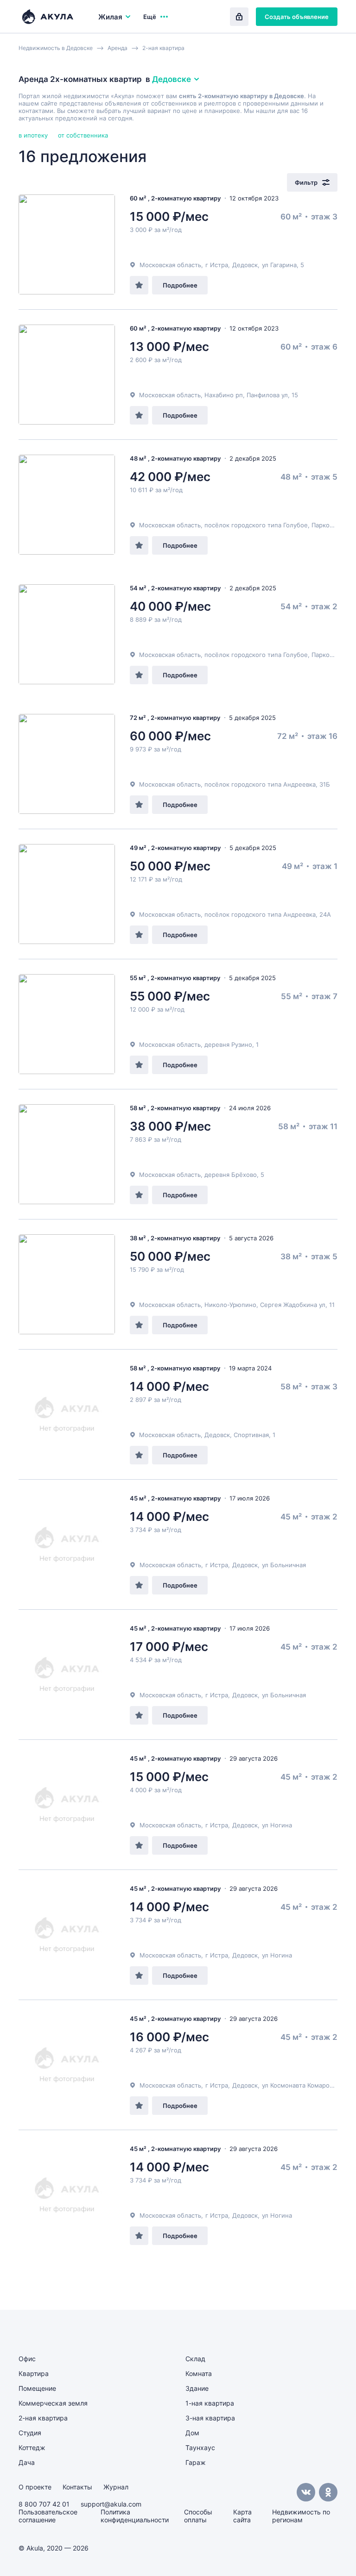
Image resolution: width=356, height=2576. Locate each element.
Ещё (150, 17)
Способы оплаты (198, 2516)
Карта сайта (242, 2516)
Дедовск (245, 265)
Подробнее (180, 285)
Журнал (116, 2487)
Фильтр (306, 182)
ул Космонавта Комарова (299, 2085)
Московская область (170, 265)
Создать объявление (297, 17)
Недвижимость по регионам (301, 2516)
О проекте (35, 2487)
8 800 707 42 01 (44, 2504)
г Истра (217, 265)
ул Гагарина (279, 265)
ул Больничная (284, 1565)
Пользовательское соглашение (48, 2516)
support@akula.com (111, 2504)
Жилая (110, 17)
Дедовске (172, 79)
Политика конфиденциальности (135, 2516)
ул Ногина (277, 1825)
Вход (239, 17)
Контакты (77, 2487)
